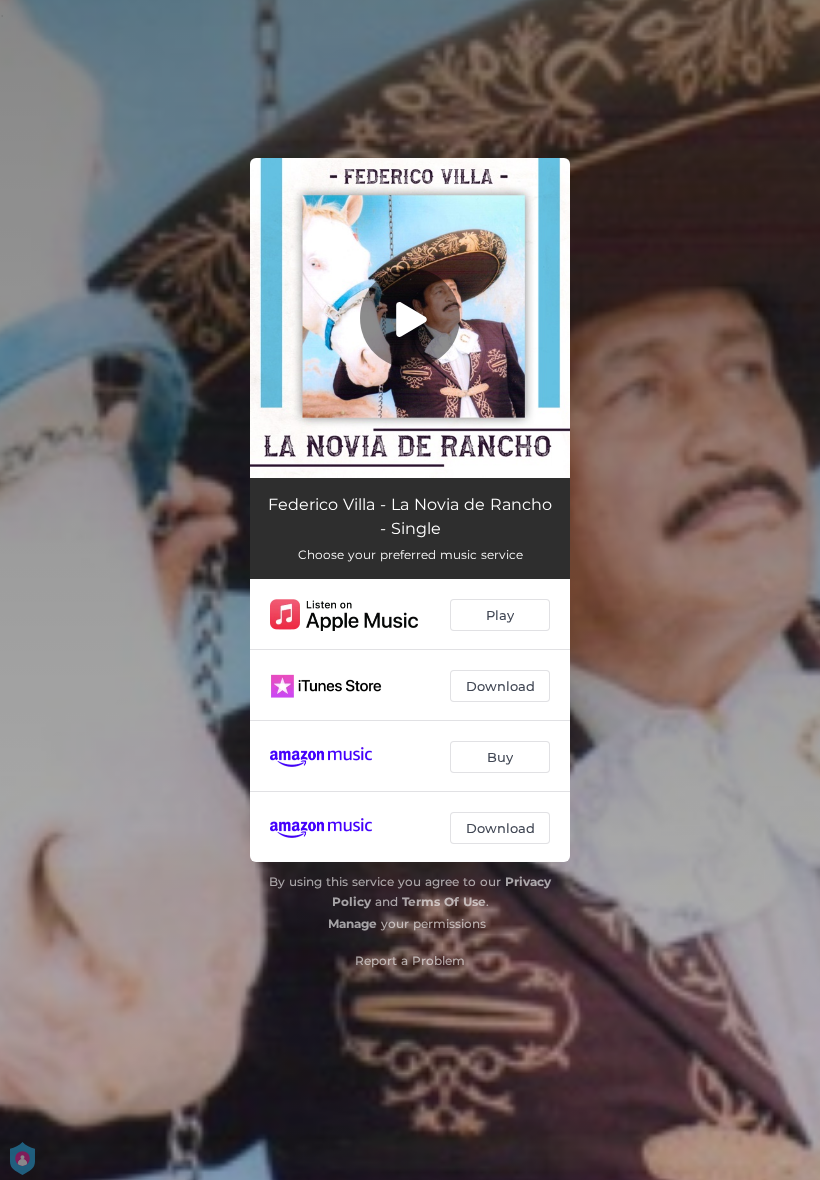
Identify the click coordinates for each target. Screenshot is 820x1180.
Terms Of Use (444, 901)
